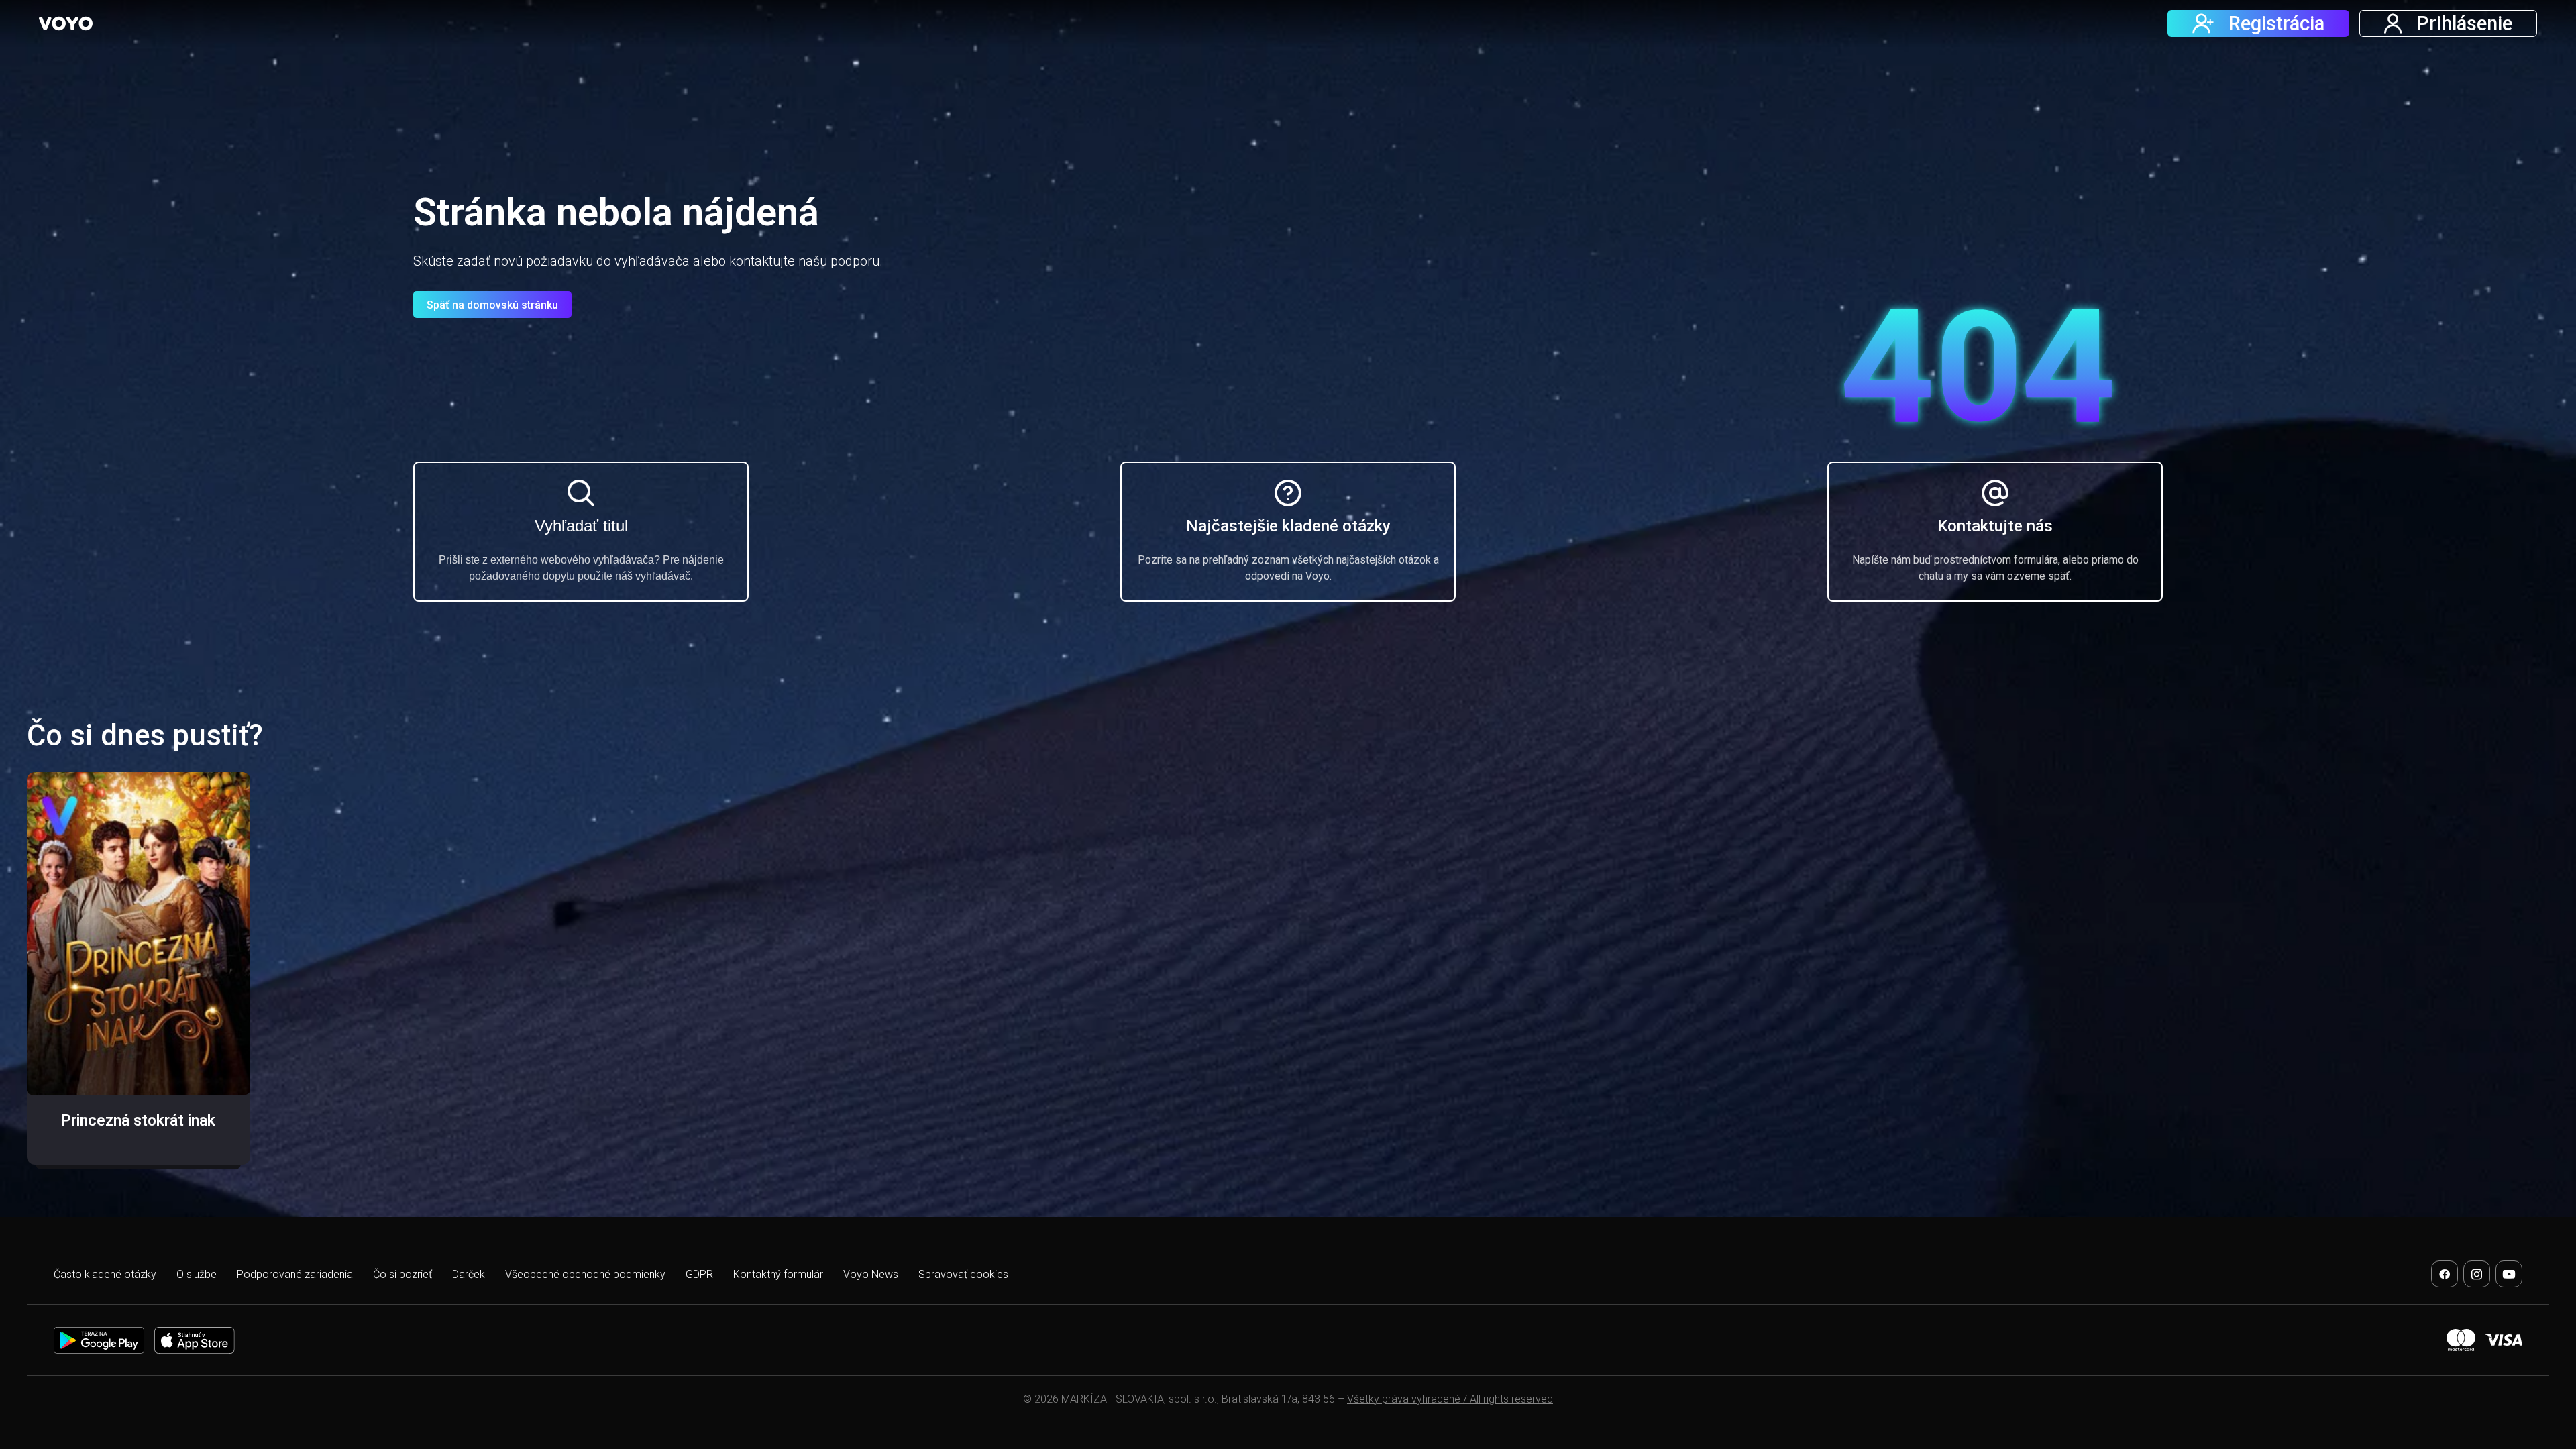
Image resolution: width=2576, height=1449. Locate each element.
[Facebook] (2445, 1274)
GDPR (699, 1274)
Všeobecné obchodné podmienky (585, 1274)
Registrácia (2276, 23)
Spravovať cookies (963, 1274)
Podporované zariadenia (295, 1274)
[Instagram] (2477, 1274)
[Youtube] (2509, 1274)
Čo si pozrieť (402, 1274)
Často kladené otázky (105, 1274)
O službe (197, 1274)
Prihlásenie (2464, 23)
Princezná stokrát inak (138, 1121)
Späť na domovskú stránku (492, 305)
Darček (469, 1274)
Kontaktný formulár (778, 1274)
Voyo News (871, 1274)
